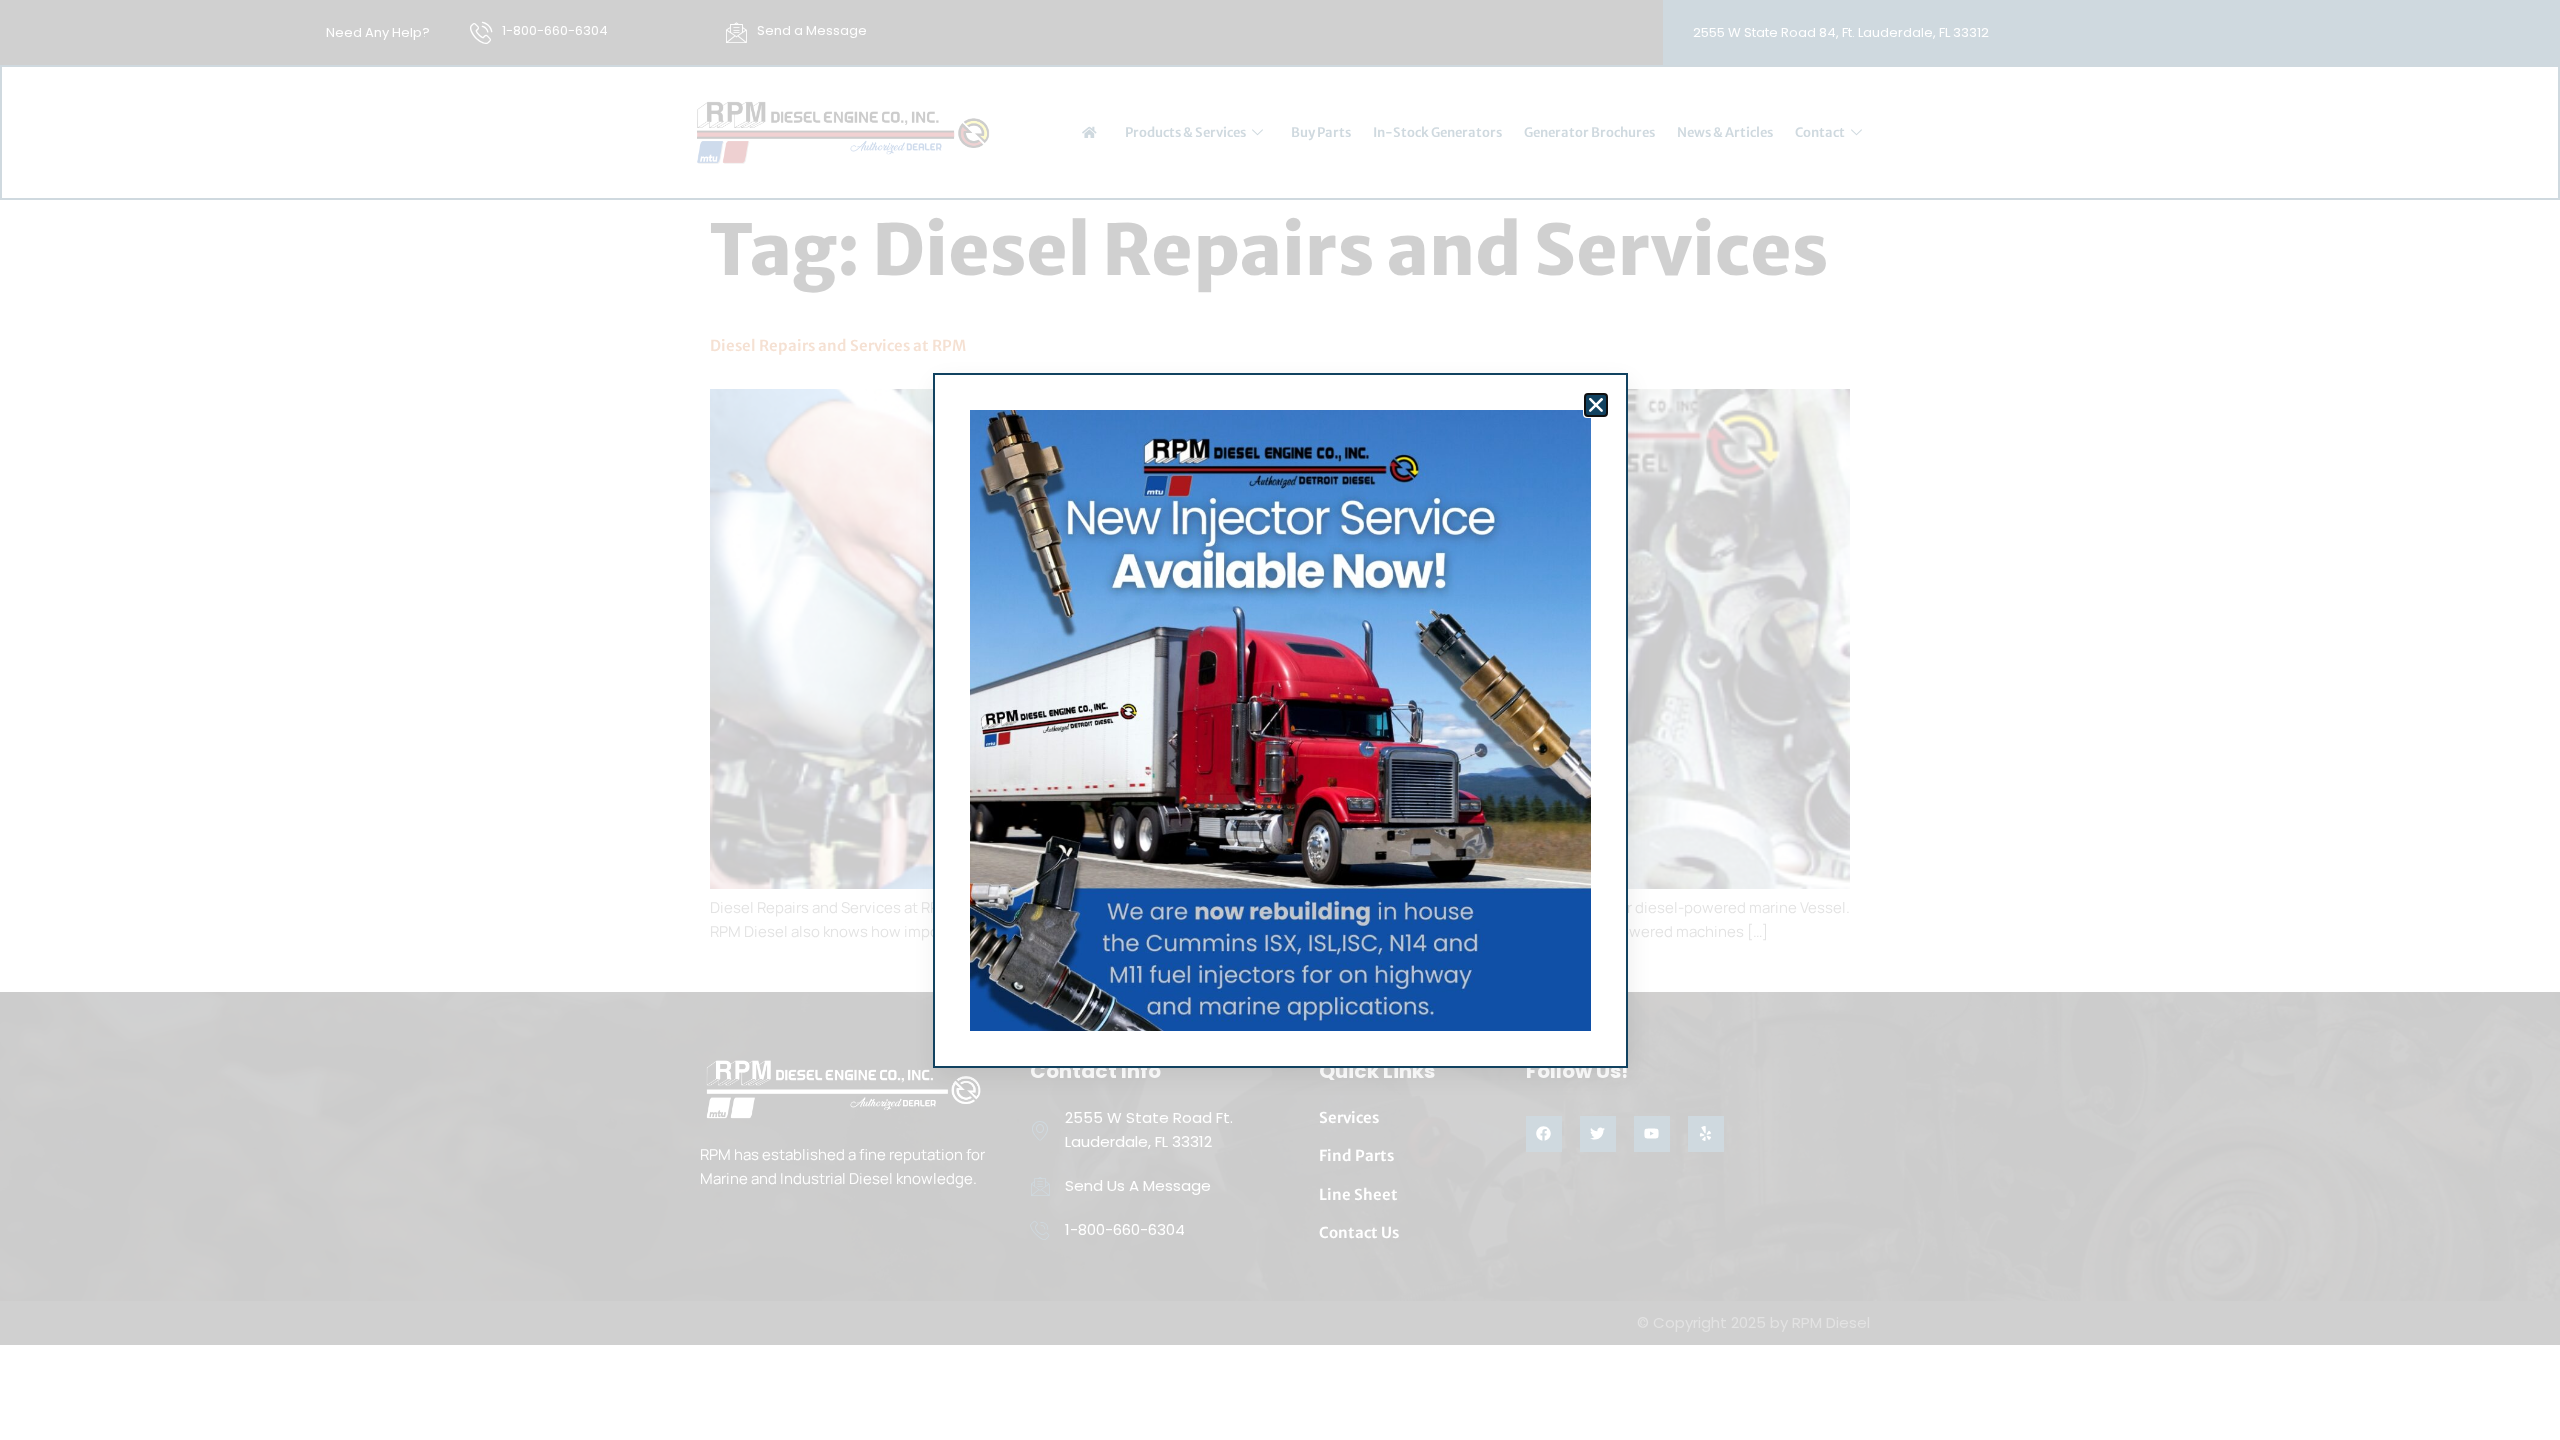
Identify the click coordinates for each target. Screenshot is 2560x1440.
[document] (1280, 720)
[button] (1596, 405)
